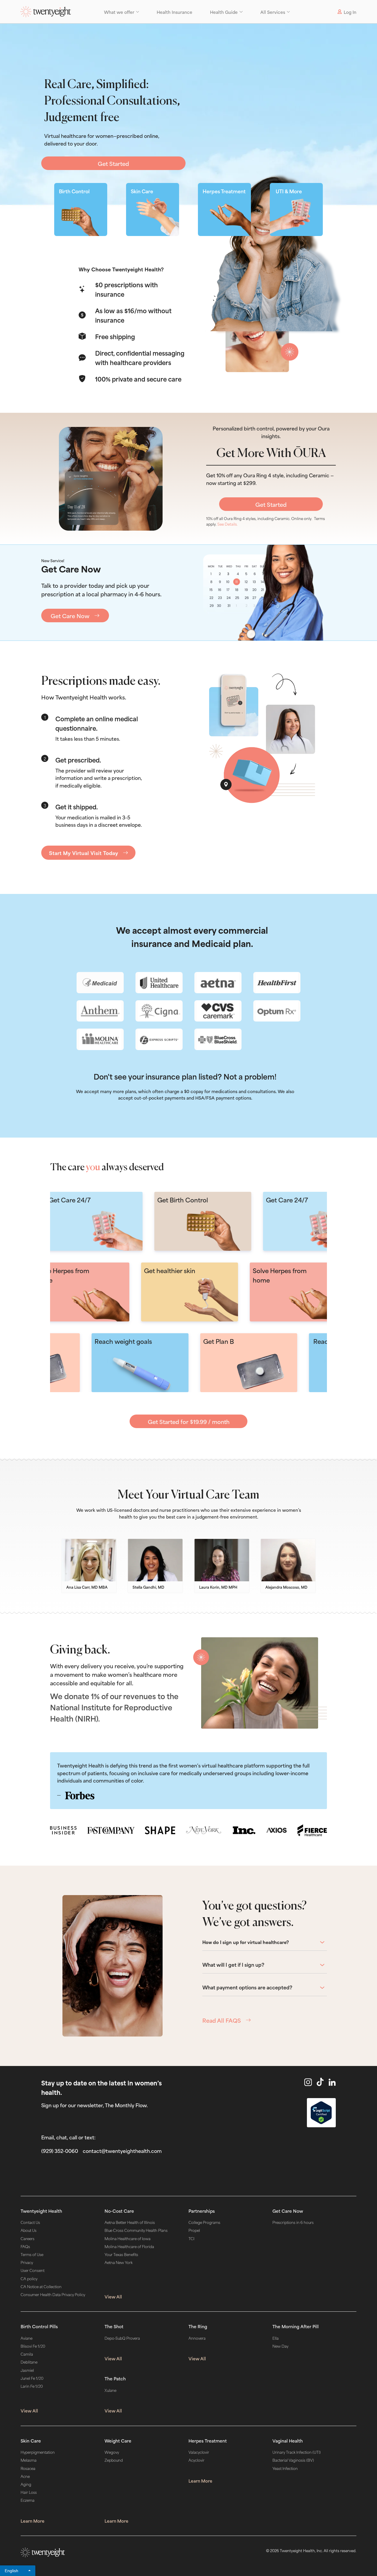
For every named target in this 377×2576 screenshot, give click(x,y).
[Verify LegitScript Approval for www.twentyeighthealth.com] (321, 2113)
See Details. (228, 524)
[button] (121, 12)
